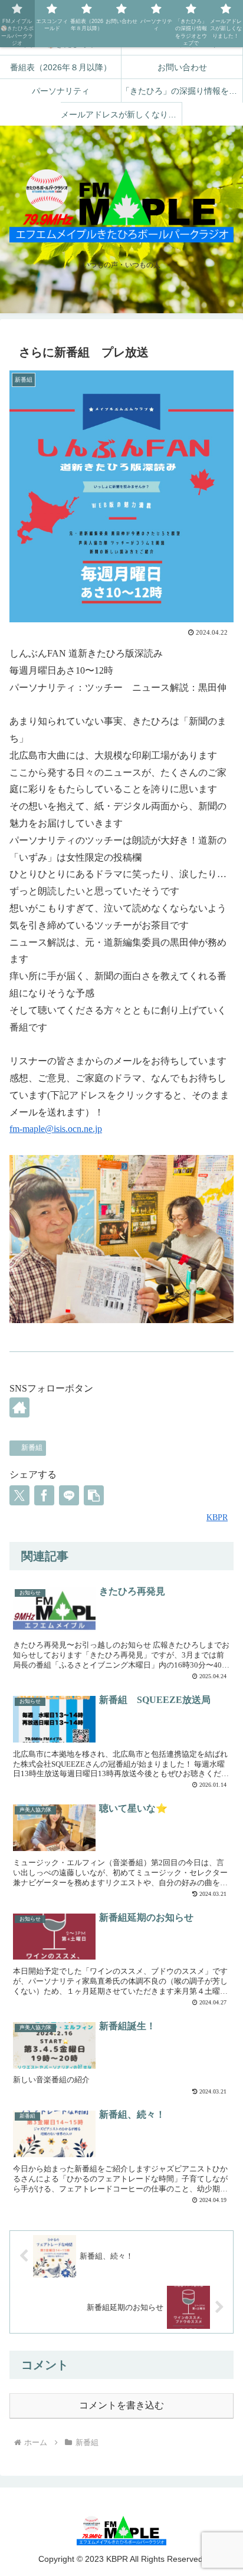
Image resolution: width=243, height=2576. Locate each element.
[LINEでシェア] (69, 1495)
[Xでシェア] (19, 1495)
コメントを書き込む (121, 2405)
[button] (94, 1495)
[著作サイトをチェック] (19, 1407)
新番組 (32, 1448)
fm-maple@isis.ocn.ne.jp (56, 1129)
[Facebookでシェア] (44, 1495)
